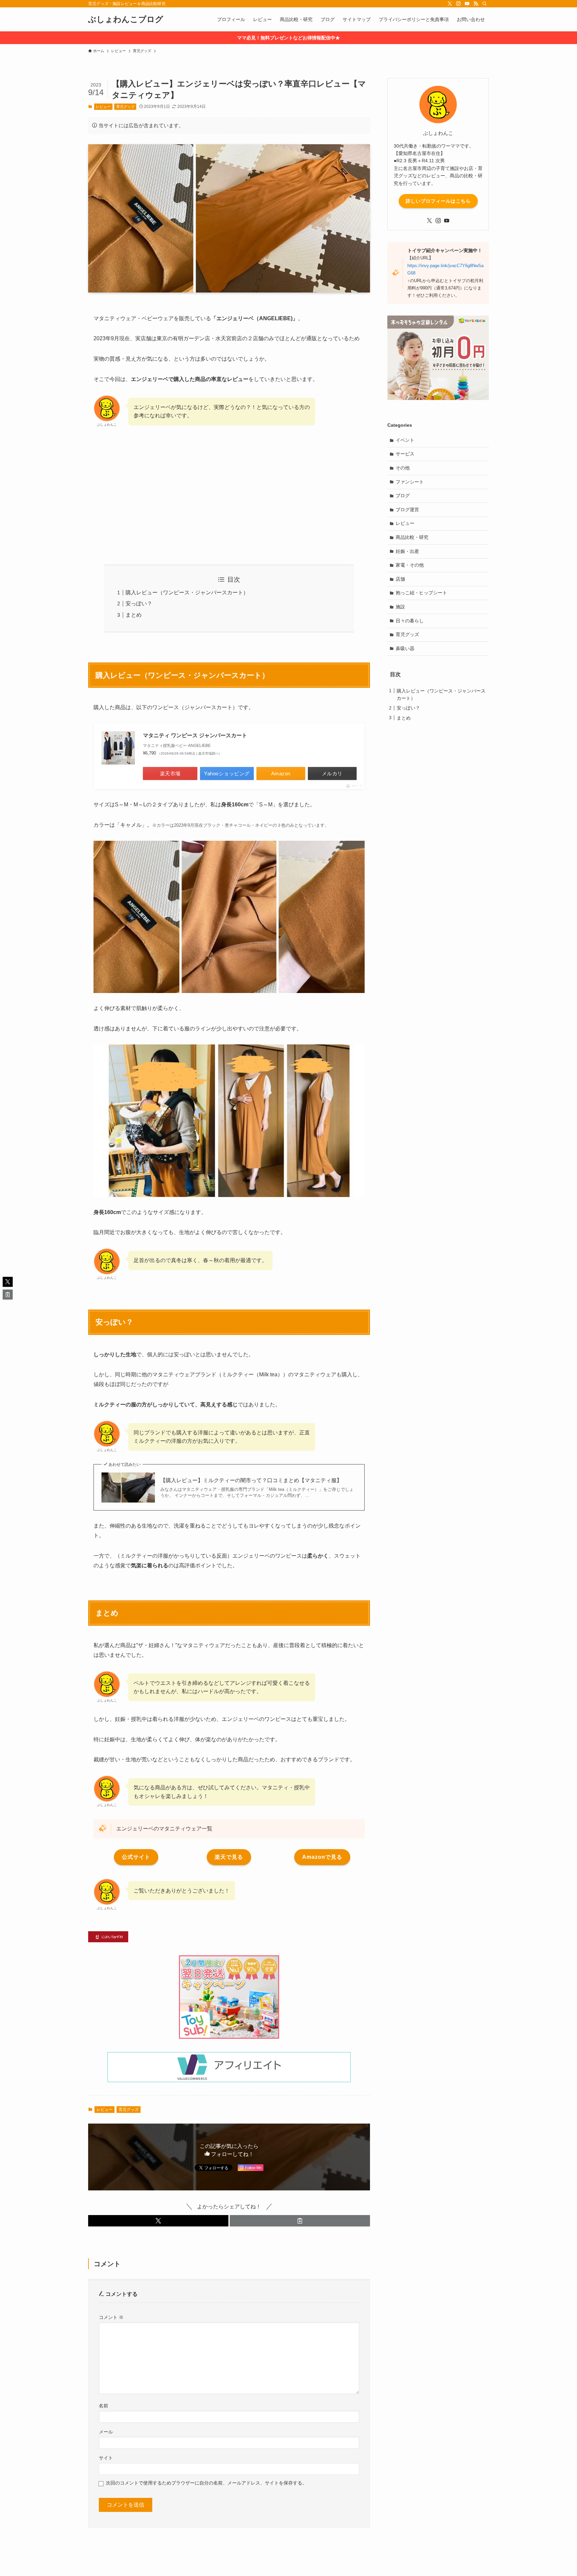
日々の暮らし (410, 621)
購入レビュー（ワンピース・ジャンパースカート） (187, 592)
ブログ (403, 496)
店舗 (400, 579)
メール (106, 2432)
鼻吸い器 (405, 648)
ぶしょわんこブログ (126, 19)
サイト (106, 2458)
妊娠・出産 (407, 551)
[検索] (485, 4)
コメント (111, 2317)
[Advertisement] (229, 496)
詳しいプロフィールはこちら (438, 201)
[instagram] (458, 4)
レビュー (103, 107)
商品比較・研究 (412, 537)
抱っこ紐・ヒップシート (421, 593)
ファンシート (410, 482)
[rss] (476, 4)
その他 (403, 468)
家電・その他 (410, 565)
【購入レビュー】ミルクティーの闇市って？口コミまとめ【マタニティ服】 (251, 1480)
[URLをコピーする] (300, 2221)
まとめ (134, 615)
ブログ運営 (407, 510)
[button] (158, 2221)
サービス (405, 454)
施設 (400, 607)
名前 (104, 2406)
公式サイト (136, 1857)
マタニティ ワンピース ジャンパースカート (195, 735)
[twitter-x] (450, 4)
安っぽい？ (139, 604)
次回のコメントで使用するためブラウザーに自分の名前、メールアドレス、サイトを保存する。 (206, 2483)
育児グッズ (125, 107)
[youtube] (467, 4)
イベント (405, 440)
